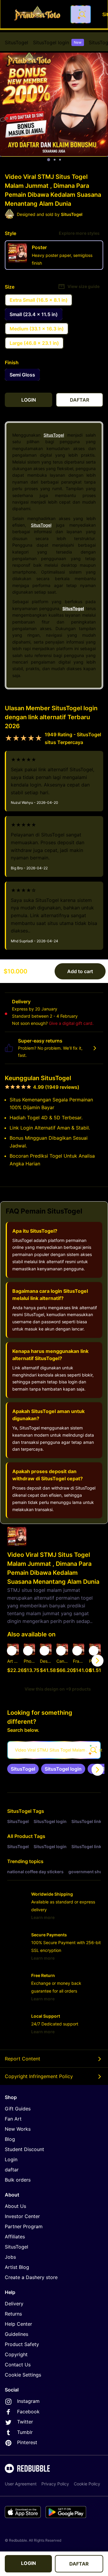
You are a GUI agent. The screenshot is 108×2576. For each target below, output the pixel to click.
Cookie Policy (87, 2484)
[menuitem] (16, 42)
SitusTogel (16, 42)
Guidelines (16, 2334)
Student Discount (24, 2149)
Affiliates (15, 2237)
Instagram (28, 2401)
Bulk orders (18, 2180)
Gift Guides (18, 2109)
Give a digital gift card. (71, 1023)
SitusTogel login (57, 42)
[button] (79, 1660)
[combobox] (81, 14)
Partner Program (24, 2226)
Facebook (28, 2412)
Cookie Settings (23, 2375)
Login (11, 2159)
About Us (15, 2206)
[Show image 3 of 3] (60, 160)
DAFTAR (79, 2564)
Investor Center (22, 2216)
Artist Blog (17, 2267)
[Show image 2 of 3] (55, 160)
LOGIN (28, 2563)
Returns (13, 2314)
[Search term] (82, 14)
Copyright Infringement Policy (39, 2076)
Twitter (25, 2422)
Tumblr (25, 2432)
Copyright (16, 2354)
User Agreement (21, 2484)
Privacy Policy (55, 2484)
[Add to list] (12, 1651)
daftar (12, 2170)
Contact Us (18, 2365)
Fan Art (13, 2119)
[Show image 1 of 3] (49, 160)
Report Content (22, 2059)
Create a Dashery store (31, 2277)
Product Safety (22, 2344)
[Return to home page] (37, 14)
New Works (18, 2129)
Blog (10, 2139)
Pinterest (27, 2442)
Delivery (14, 2304)
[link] (23, 1769)
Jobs (10, 2257)
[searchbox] (54, 1750)
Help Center (18, 2324)
